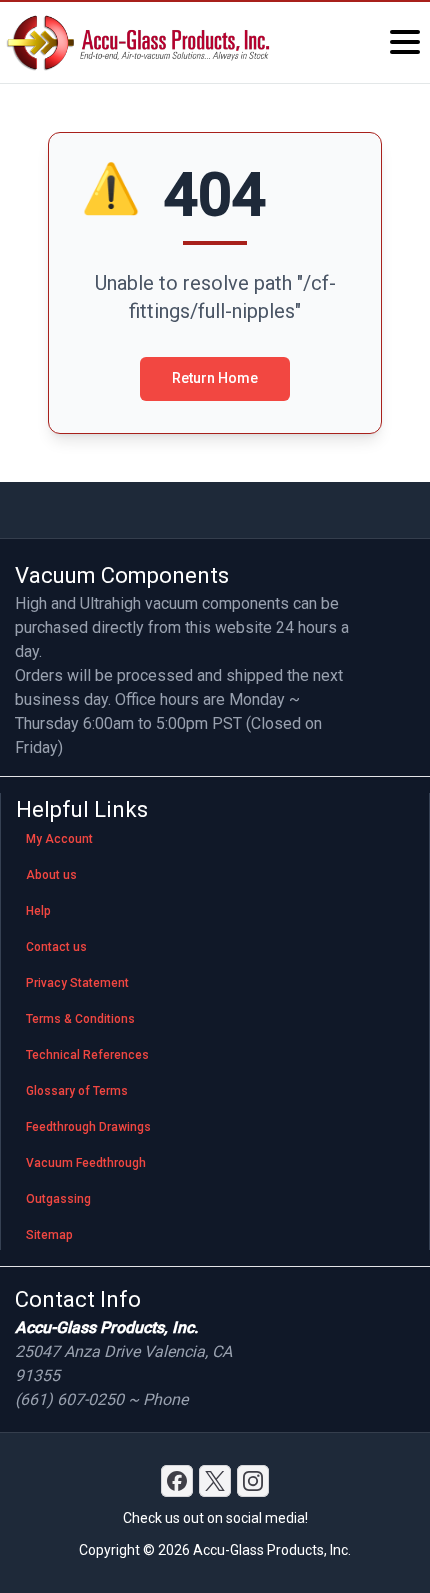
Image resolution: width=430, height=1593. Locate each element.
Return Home (215, 378)
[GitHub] (253, 1481)
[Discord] (177, 1481)
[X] (215, 1481)
